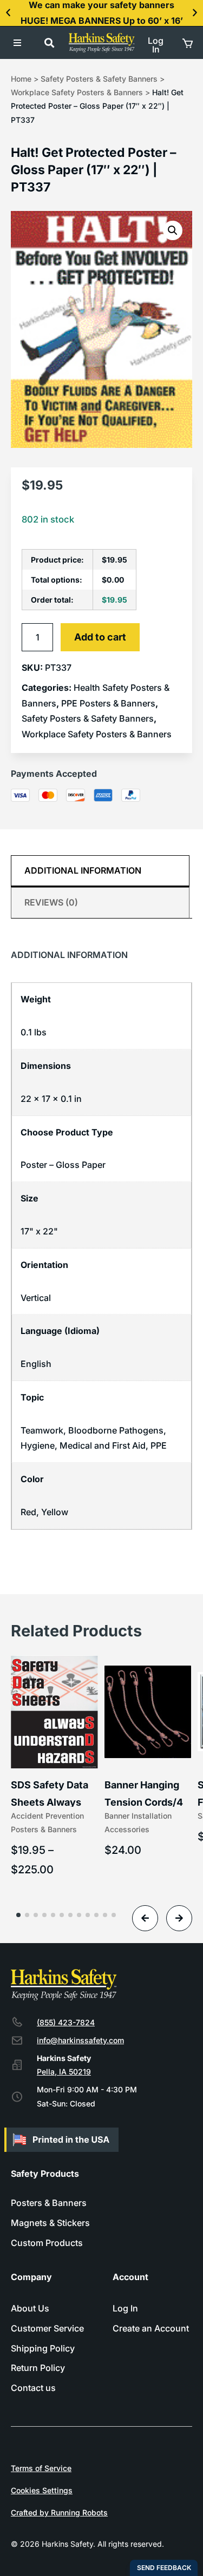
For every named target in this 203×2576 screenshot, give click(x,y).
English (36, 1364)
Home (21, 79)
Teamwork (42, 1430)
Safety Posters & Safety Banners (99, 79)
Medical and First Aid (103, 1445)
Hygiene (38, 1445)
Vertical (36, 1298)
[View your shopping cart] (187, 43)
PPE (159, 1445)
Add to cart (100, 637)
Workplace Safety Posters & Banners (77, 92)
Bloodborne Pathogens (116, 1430)
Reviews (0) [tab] (51, 902)
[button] (8, 13)
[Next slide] (179, 1918)
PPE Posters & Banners (108, 703)
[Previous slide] (145, 1918)
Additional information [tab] (83, 870)
